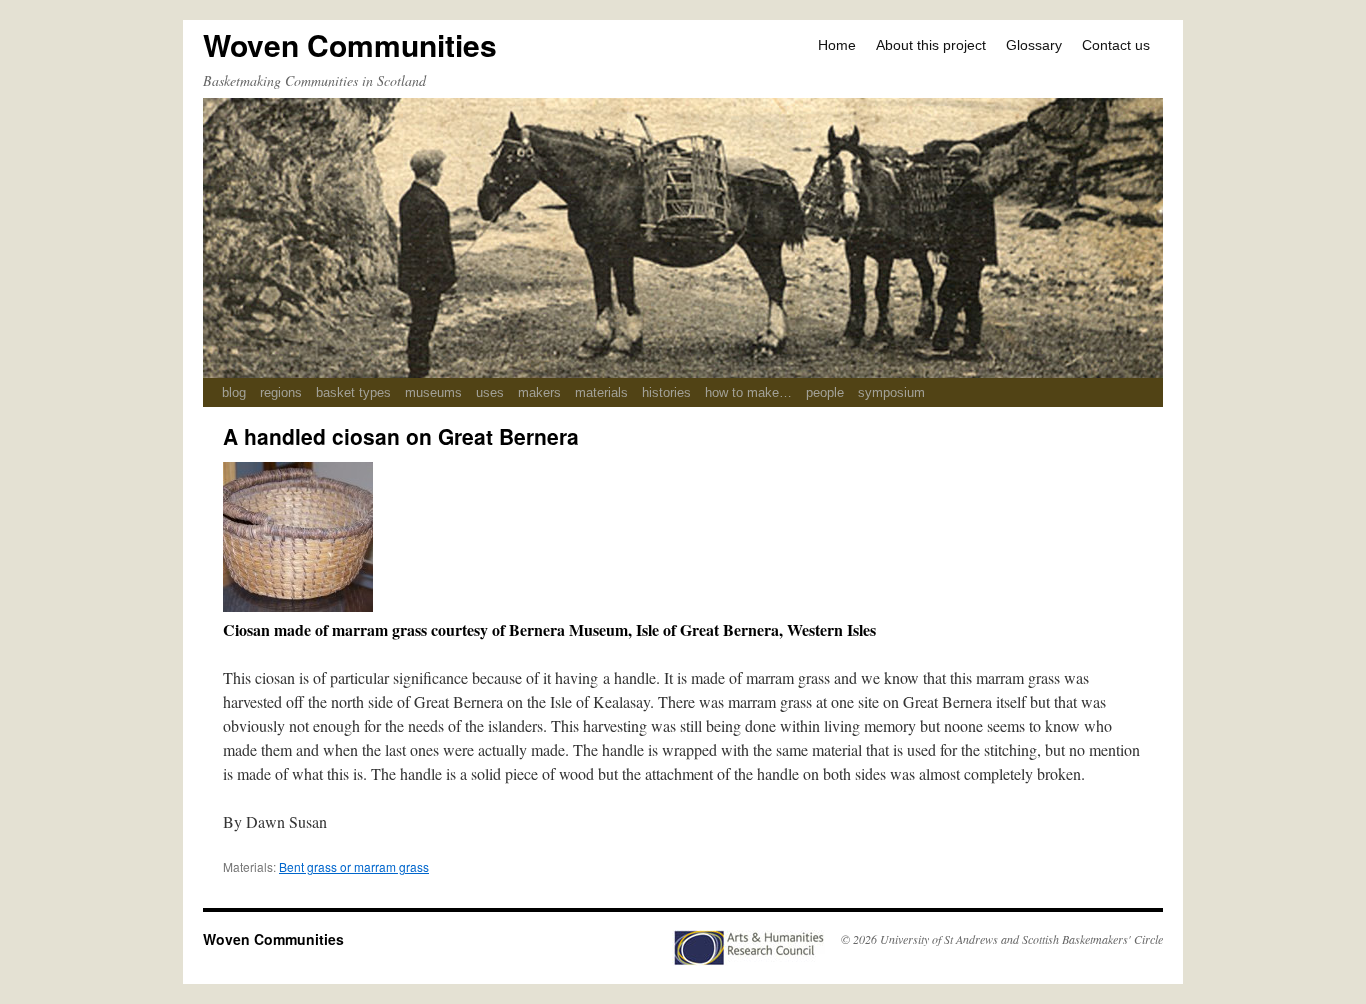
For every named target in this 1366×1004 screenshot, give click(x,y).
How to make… (748, 392)
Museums (433, 392)
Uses (490, 392)
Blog (234, 392)
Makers (539, 392)
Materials (601, 392)
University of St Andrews (939, 939)
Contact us (1116, 45)
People (825, 392)
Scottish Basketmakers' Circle (1092, 939)
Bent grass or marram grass (354, 866)
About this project (931, 45)
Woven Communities (350, 44)
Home (837, 45)
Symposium (891, 392)
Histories (666, 392)
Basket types (353, 392)
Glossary (1034, 45)
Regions (281, 392)
